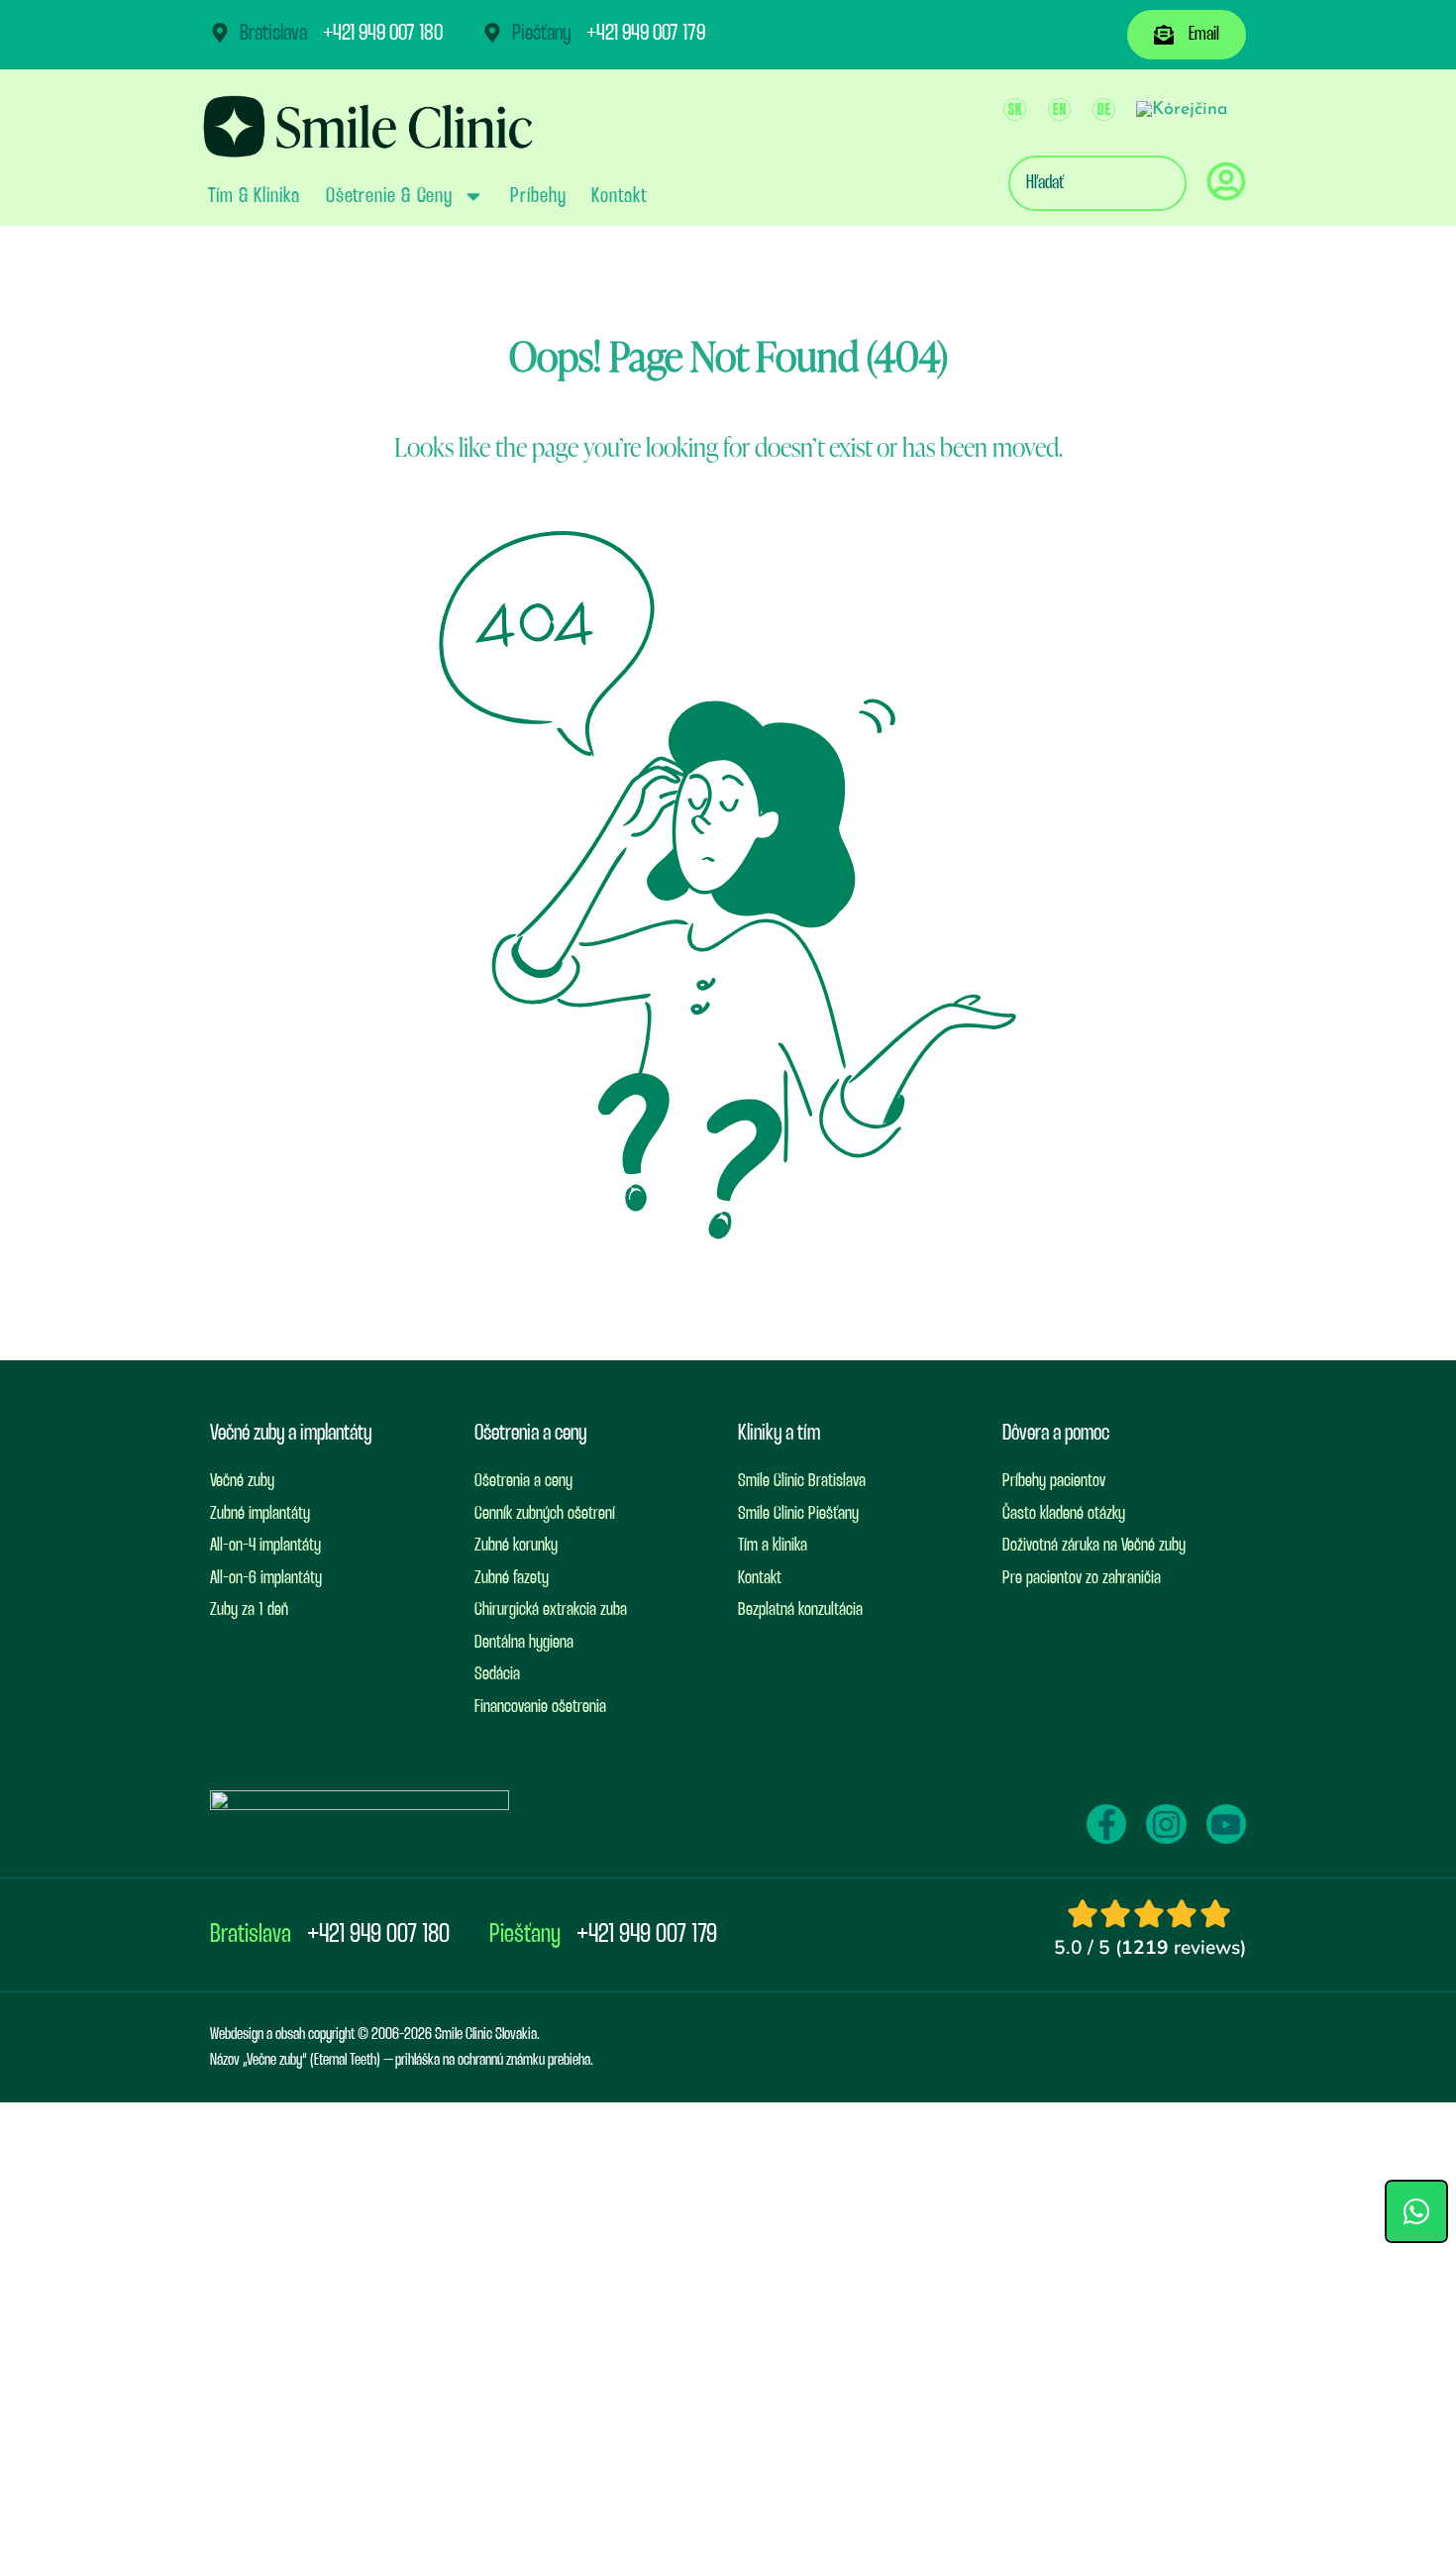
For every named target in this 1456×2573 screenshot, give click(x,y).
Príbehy (538, 196)
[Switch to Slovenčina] (1015, 110)
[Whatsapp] (1416, 2211)
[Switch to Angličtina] (1059, 110)
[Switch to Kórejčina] (1182, 110)
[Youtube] (1226, 1824)
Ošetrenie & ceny (389, 196)
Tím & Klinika (254, 196)
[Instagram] (1166, 1824)
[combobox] (1097, 183)
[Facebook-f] (1106, 1824)
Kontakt (619, 196)
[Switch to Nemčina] (1104, 110)
